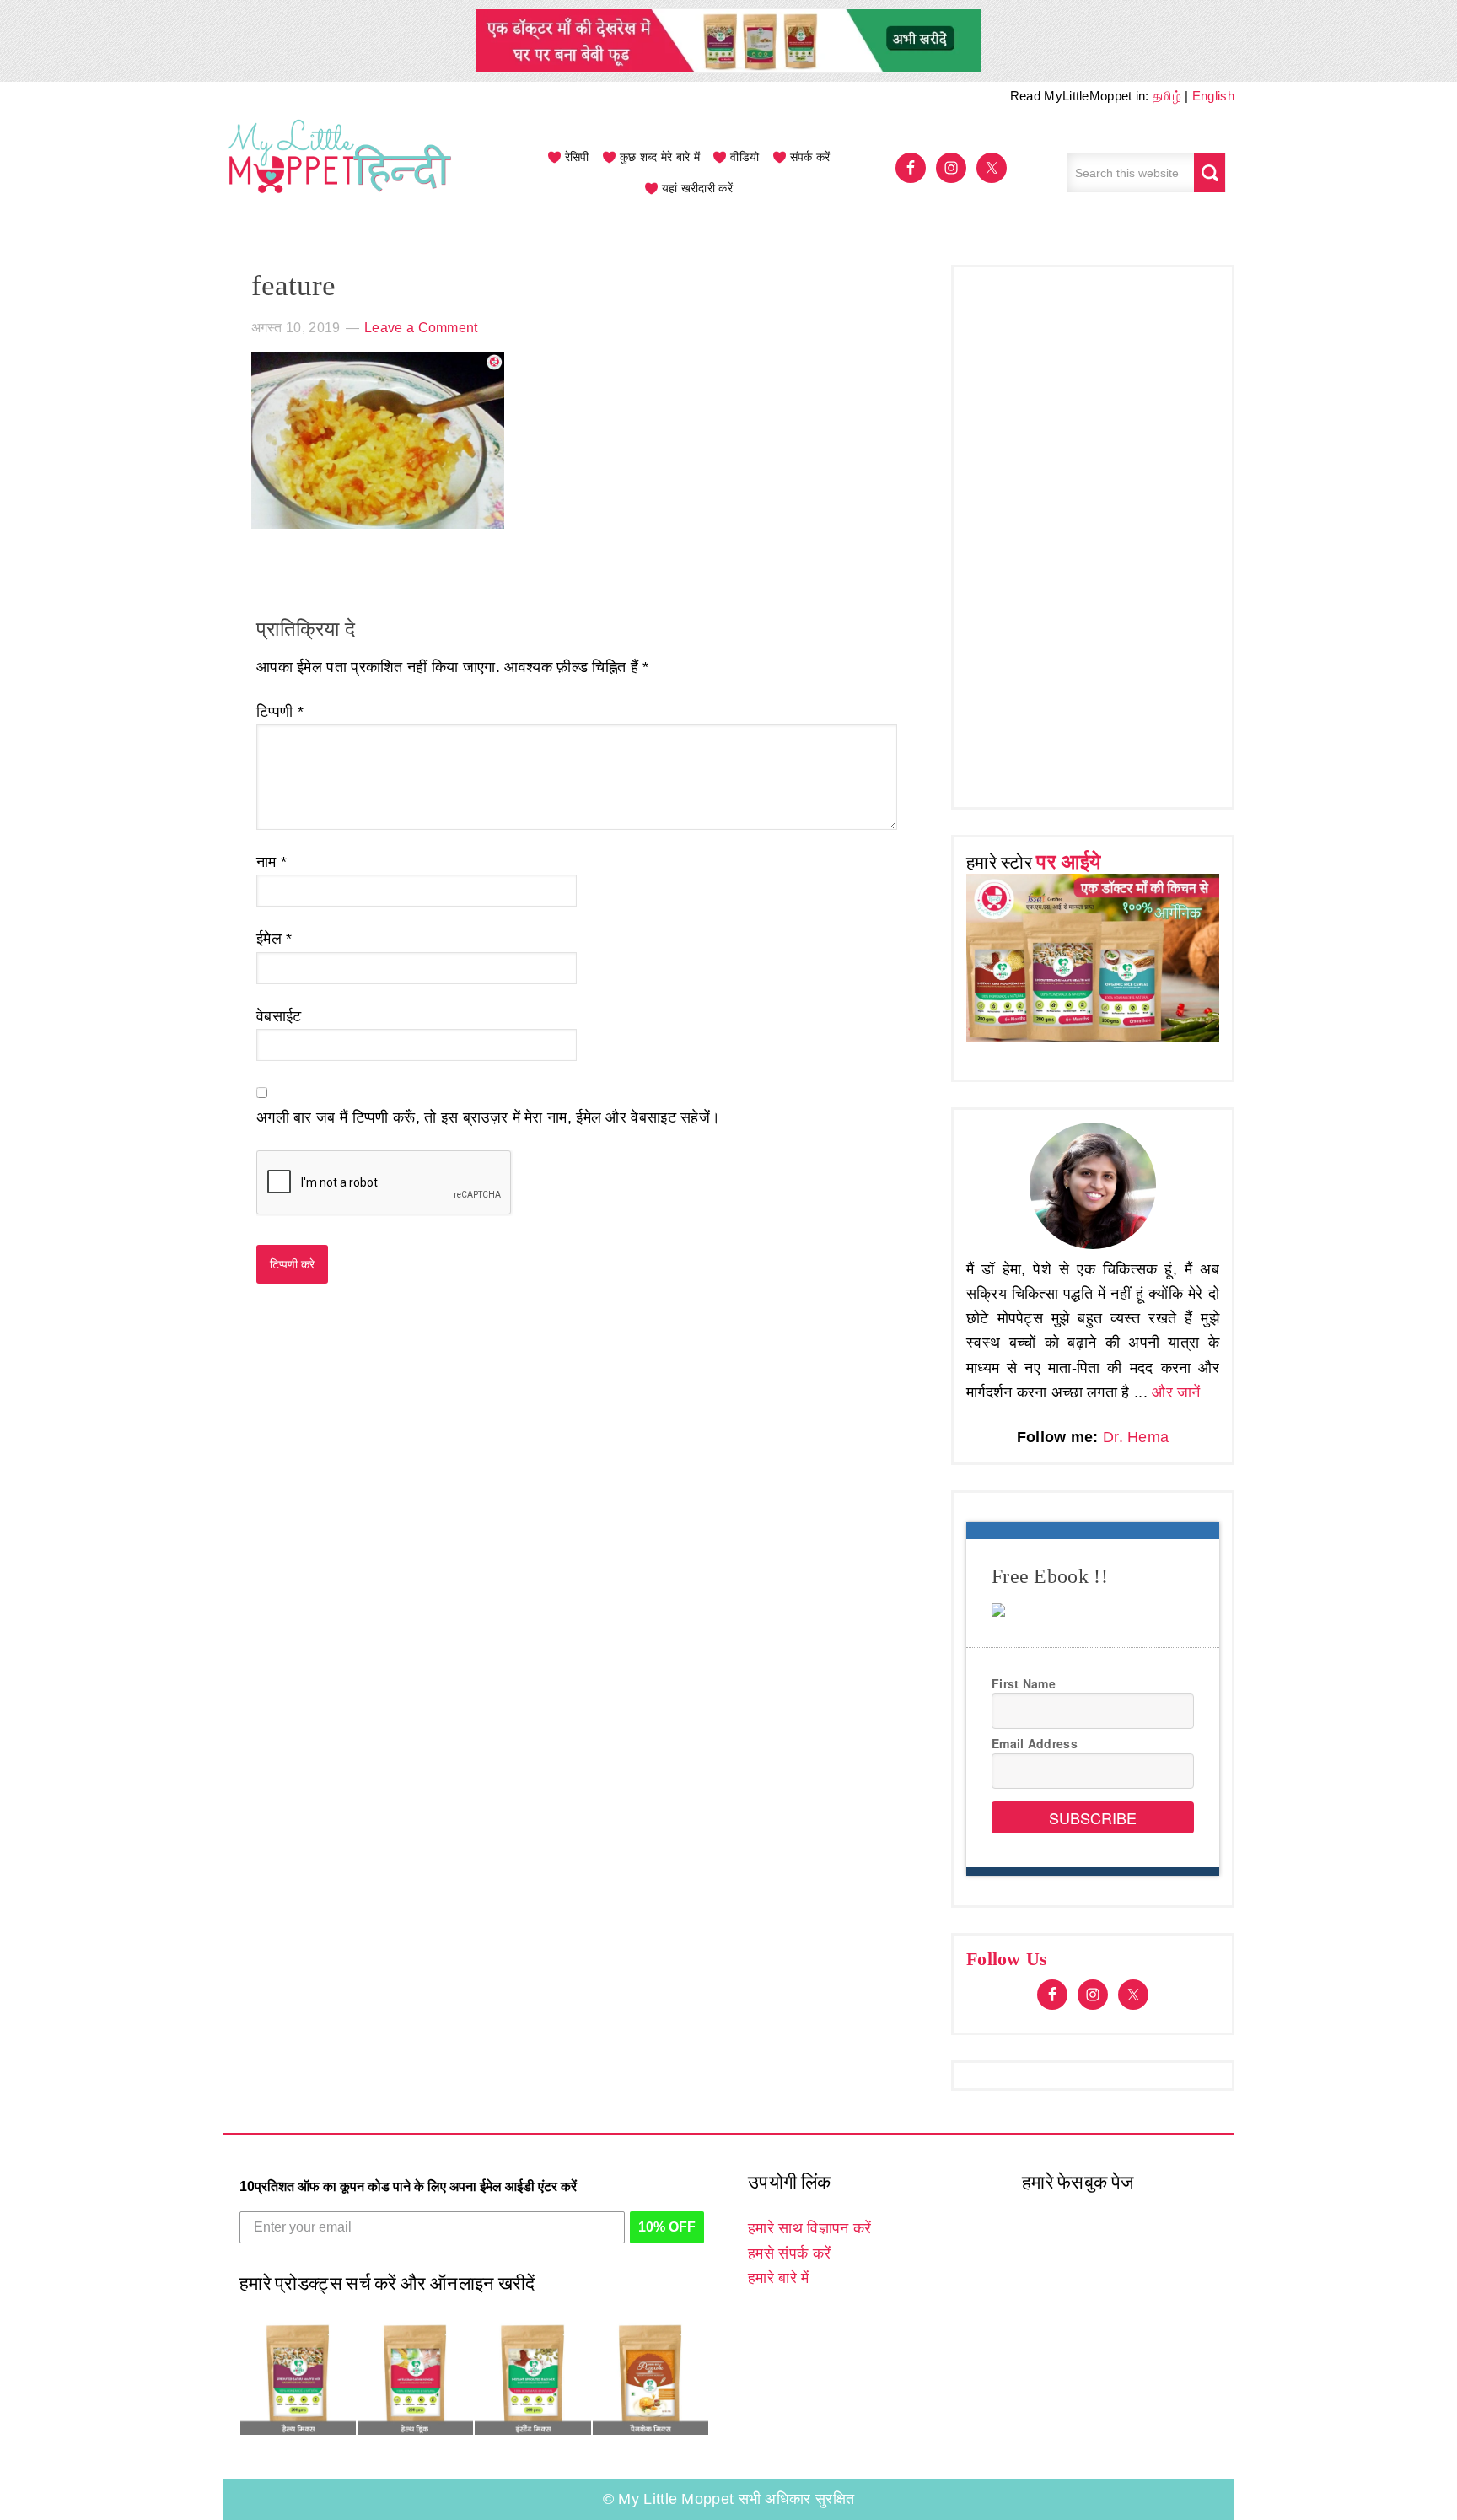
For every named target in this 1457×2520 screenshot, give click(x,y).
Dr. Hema (1136, 1437)
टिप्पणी (280, 712)
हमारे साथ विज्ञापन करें (809, 2228)
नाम (272, 862)
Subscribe (1093, 1817)
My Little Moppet (341, 173)
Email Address (1035, 1743)
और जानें (1176, 1392)
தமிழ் (1167, 96)
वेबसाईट (279, 1016)
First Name (1024, 1683)
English (1213, 96)
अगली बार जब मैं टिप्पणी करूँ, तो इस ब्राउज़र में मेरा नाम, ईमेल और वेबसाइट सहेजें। (488, 1117)
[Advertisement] (1093, 533)
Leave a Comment (421, 328)
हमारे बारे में (778, 2278)
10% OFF (667, 2227)
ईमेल (274, 939)
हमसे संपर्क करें (789, 2253)
